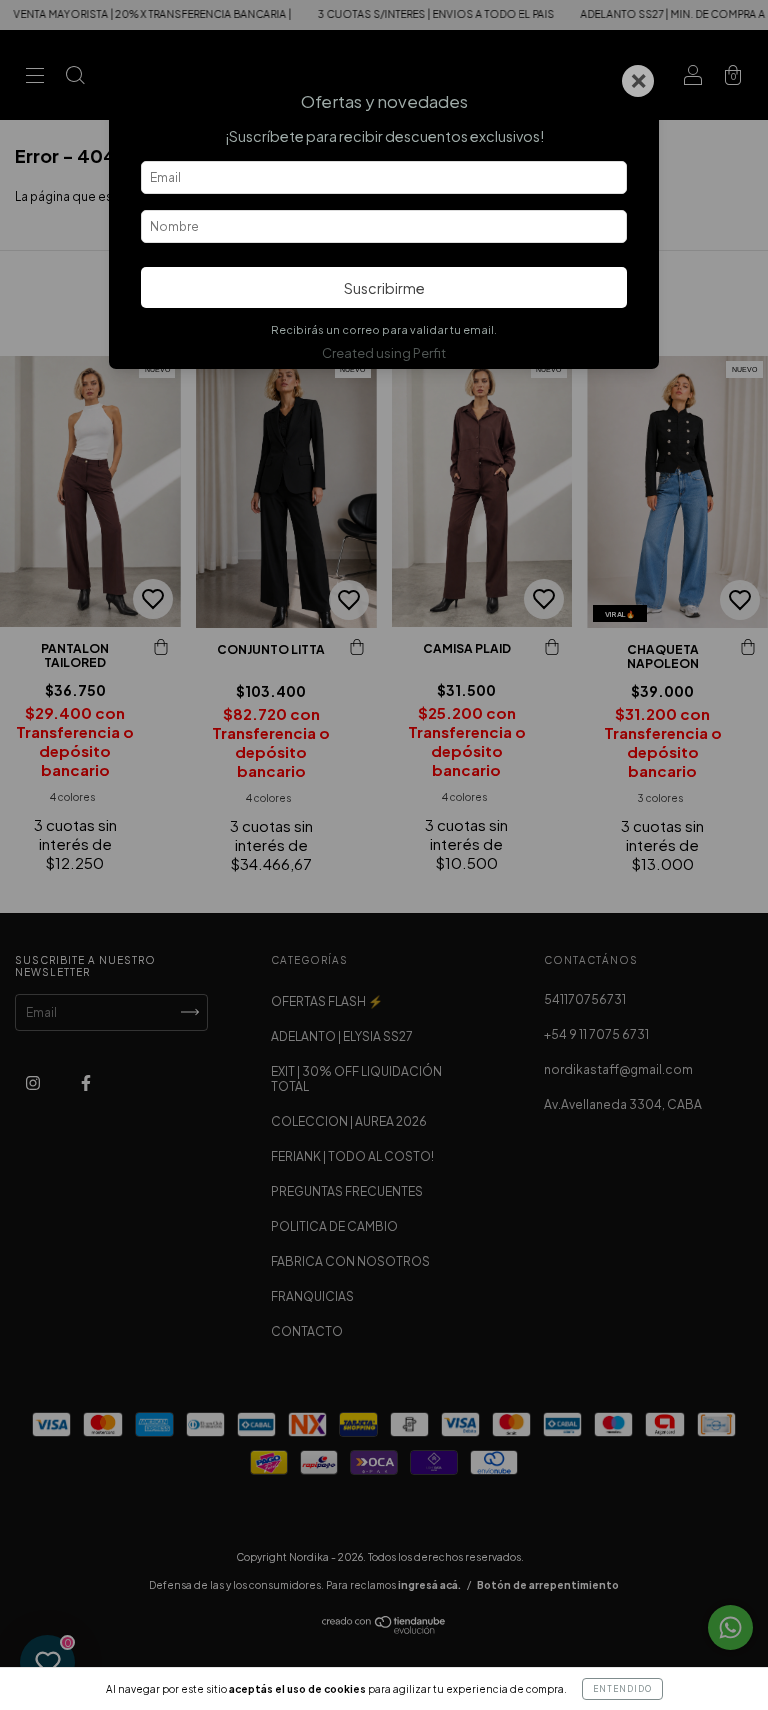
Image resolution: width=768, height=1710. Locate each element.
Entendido (622, 1689)
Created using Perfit (384, 353)
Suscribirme (384, 288)
